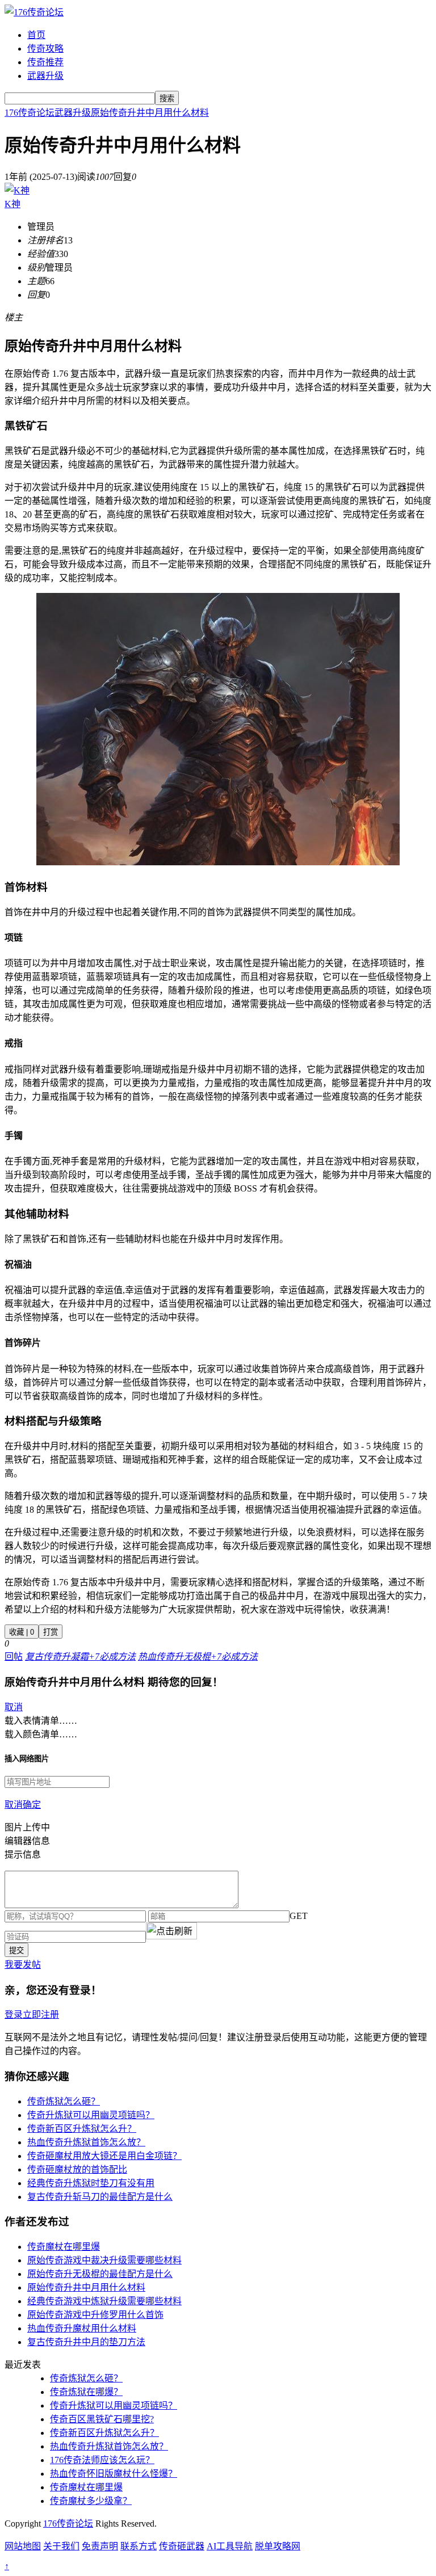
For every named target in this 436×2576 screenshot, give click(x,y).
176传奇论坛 (30, 113)
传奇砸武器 (182, 2546)
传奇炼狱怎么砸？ (64, 2101)
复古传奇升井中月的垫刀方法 (86, 2342)
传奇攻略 (45, 49)
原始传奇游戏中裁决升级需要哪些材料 (104, 2260)
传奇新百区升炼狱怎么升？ (82, 2129)
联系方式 (139, 2546)
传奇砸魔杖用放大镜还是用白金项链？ (104, 2156)
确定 (32, 1805)
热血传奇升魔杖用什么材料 (82, 2328)
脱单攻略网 (278, 2546)
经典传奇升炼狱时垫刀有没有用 (91, 2183)
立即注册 (41, 2015)
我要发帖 (23, 1965)
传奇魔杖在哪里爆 (64, 2247)
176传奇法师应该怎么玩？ (102, 2460)
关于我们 (61, 2546)
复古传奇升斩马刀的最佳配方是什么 (100, 2197)
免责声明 (100, 2546)
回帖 (14, 1657)
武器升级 (45, 76)
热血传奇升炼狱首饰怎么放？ (86, 2142)
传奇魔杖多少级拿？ (91, 2501)
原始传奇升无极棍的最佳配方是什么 (100, 2274)
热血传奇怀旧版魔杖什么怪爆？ (114, 2474)
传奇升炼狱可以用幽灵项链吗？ (91, 2115)
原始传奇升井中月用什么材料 (150, 113)
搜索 (167, 98)
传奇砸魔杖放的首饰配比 (77, 2169)
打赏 (51, 1632)
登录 (14, 2015)
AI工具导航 (230, 2546)
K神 (12, 204)
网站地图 (23, 2546)
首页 (36, 35)
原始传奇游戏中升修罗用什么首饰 (95, 2315)
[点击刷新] (171, 1931)
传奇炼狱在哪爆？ (86, 2392)
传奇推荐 (45, 62)
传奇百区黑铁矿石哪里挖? (102, 2419)
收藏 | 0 (22, 1632)
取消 (14, 1707)
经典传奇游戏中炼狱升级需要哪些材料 (104, 2301)
